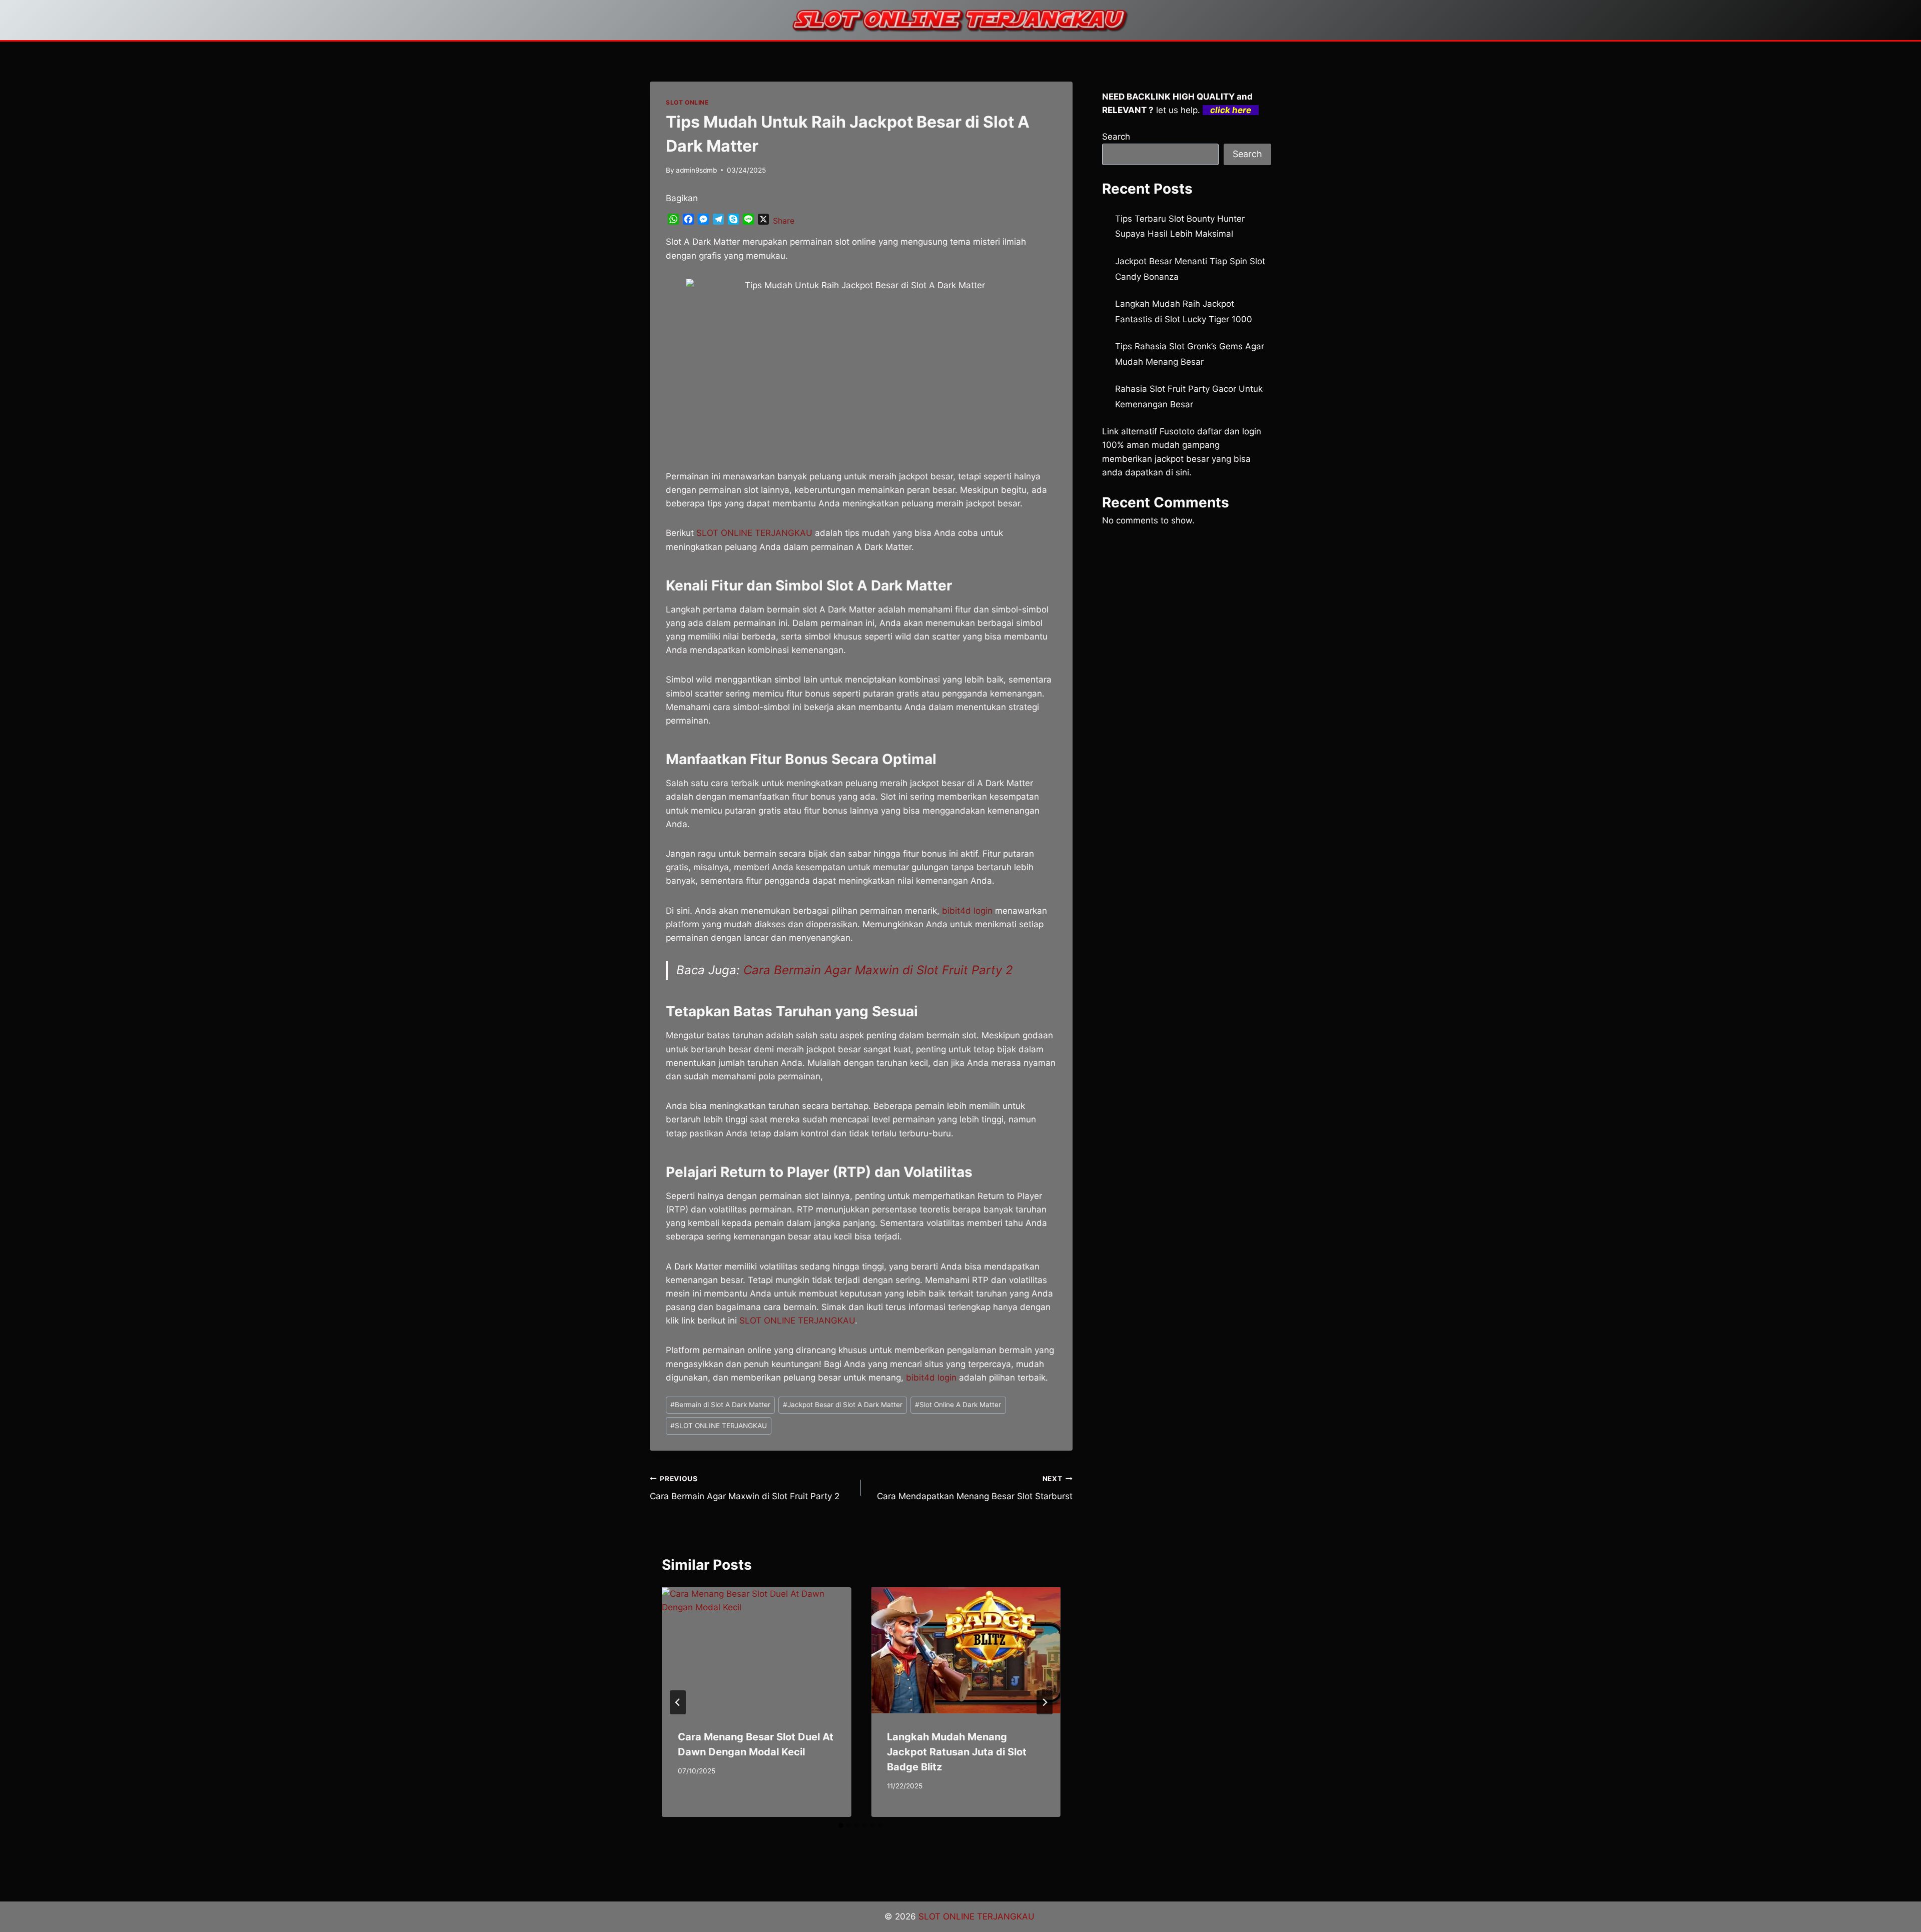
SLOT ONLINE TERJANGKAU (719, 1426)
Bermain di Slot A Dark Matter (720, 1405)
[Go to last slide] (678, 1702)
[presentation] (756, 1650)
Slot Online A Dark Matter (958, 1405)
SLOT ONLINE (687, 102)
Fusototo (1177, 431)
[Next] (1045, 1702)
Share (784, 221)
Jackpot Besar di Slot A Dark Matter (843, 1405)
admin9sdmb (696, 170)
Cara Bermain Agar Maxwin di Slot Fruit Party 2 (878, 970)
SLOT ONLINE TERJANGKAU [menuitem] (754, 533)
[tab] (841, 1825)
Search (1116, 137)
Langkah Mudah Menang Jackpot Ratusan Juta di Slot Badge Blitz (957, 1752)
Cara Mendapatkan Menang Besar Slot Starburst (975, 1488)
